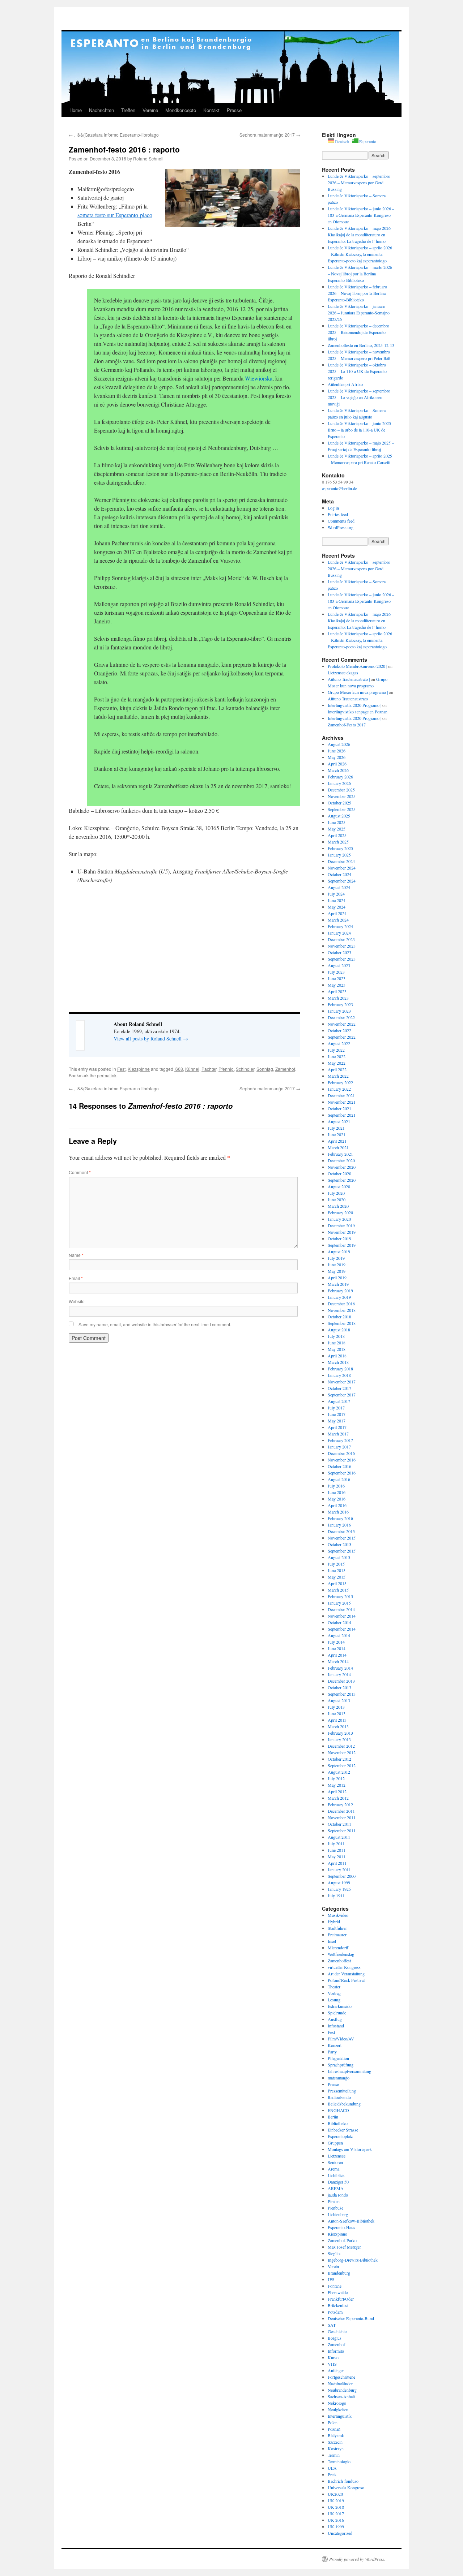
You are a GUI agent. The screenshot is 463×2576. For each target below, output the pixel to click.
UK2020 (335, 2494)
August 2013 (339, 1700)
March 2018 (338, 1362)
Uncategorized (340, 2533)
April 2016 (337, 1505)
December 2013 (341, 1681)
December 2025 (341, 790)
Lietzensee (337, 2156)
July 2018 (336, 1336)
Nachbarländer (340, 2383)
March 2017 (338, 1434)
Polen (333, 2422)
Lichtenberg (338, 2214)
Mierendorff (338, 1948)
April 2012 (337, 1791)
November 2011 (342, 1817)
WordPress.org (341, 527)
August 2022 (339, 1043)
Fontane (335, 2286)
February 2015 (340, 1596)
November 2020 (342, 1167)
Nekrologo (337, 2403)
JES (331, 2279)
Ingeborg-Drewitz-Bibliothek (353, 2260)
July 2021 (336, 1128)
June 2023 (337, 978)
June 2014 (337, 1648)
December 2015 (341, 1531)
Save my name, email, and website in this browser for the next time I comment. (155, 1324)
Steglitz (334, 2253)
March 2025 (338, 842)
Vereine (150, 110)
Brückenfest (338, 2305)
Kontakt (211, 110)
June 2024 (337, 900)
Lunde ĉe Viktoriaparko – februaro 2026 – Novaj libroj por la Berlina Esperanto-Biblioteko (357, 293)
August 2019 (339, 1251)
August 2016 (339, 1479)
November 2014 (342, 1616)
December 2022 (341, 1017)
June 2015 (337, 1570)
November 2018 (342, 1310)
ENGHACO (338, 2110)
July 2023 (336, 972)
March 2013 (338, 1726)
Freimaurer (337, 1935)
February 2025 (340, 848)
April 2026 (337, 764)
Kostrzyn (336, 2448)
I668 (179, 1069)
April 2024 (337, 913)
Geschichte (337, 2331)
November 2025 (342, 796)
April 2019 (337, 1278)
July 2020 (336, 1193)
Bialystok (336, 2435)
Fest (121, 1069)
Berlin (333, 2117)
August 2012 (339, 1772)
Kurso (333, 2357)
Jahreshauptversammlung (349, 2071)
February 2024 (340, 926)
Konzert (335, 2045)
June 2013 (337, 1713)
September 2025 (342, 809)
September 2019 (342, 1245)
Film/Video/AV (341, 2039)
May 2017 (337, 1421)
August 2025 (339, 816)
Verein (333, 2266)
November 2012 (342, 1752)
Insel (332, 1941)
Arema (334, 2169)
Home (76, 110)
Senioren (335, 2162)
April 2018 (337, 1356)
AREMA (336, 2188)
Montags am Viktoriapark (350, 2149)
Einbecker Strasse (343, 2130)
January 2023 (339, 1011)
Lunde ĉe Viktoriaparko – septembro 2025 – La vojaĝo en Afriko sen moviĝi (359, 397)
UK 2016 (336, 2520)
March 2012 (338, 1798)
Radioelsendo (339, 2097)
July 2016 (336, 1486)
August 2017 (339, 1401)
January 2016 (339, 1525)
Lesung (334, 2000)
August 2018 (339, 1330)
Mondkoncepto (181, 110)
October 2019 (339, 1238)
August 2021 (339, 1121)
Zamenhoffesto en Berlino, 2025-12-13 (361, 345)
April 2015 (337, 1583)
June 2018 (337, 1343)
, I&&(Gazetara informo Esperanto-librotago (114, 135)
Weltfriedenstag (341, 1954)
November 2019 (342, 1232)
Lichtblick (336, 2175)
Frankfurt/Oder (341, 2299)
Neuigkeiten (338, 2409)
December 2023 (341, 939)
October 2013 (339, 1687)
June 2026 (337, 751)
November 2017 (342, 1382)
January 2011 (339, 1869)
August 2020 (339, 1186)
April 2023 (337, 991)
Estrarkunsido (340, 2006)
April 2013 (337, 1720)
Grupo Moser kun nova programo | (358, 692)
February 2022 (340, 1082)
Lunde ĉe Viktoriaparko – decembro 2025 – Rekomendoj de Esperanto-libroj (358, 332)
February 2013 (340, 1733)
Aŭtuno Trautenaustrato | (349, 679)
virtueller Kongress (344, 1967)
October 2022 (339, 1030)
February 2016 (340, 1518)
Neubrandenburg (342, 2390)
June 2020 (337, 1199)
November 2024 (342, 868)
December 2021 (341, 1095)
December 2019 (341, 1225)
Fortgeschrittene (341, 2377)
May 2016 (337, 1499)
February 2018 (340, 1369)
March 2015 (338, 1590)
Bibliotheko (338, 2123)
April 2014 (337, 1655)
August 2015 (339, 1557)
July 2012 (336, 1778)
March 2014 (338, 1661)
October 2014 (339, 1622)
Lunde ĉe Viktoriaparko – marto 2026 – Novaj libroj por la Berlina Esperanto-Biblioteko (360, 274)
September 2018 (342, 1323)
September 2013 (342, 1694)
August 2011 (339, 1837)
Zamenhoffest (339, 1961)
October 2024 (339, 874)
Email (76, 1278)
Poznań (334, 2429)
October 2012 (339, 1759)
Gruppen (335, 2143)
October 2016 (339, 1466)
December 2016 (341, 1453)
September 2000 (342, 1876)
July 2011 (336, 1843)
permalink (107, 1075)
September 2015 (342, 1551)
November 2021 (342, 1102)
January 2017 (339, 1447)
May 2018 (337, 1349)
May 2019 (337, 1271)
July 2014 (336, 1642)
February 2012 (340, 1804)
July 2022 (336, 1050)
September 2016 (342, 1473)
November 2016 (342, 1460)
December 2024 (341, 861)
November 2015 (342, 1538)
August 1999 (339, 1882)
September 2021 (342, 1115)
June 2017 (337, 1414)
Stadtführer (337, 1928)
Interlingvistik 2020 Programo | (354, 705)
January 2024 (339, 933)
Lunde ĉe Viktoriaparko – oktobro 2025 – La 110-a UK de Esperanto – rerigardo (359, 371)
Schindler (245, 1069)
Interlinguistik (340, 2416)
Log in (333, 508)
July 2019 (336, 1258)
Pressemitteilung (342, 2091)
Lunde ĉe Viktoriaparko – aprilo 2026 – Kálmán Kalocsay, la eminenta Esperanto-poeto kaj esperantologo (360, 254)
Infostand (336, 2026)
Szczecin (335, 2442)
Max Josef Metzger (344, 2247)
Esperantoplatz (340, 2136)
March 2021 (338, 1147)
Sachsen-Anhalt (341, 2396)
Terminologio (339, 2461)
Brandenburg (339, 2273)
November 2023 (342, 946)
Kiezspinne (139, 1069)
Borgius (335, 2338)
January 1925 (339, 1889)
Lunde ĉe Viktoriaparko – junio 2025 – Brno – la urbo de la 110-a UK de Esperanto (361, 430)
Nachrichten (101, 110)
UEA (332, 2468)
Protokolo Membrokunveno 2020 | (357, 666)
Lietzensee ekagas (343, 673)
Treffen (128, 110)
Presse (234, 110)
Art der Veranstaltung (346, 1974)
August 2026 (339, 744)
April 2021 (337, 1141)
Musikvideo (338, 1915)
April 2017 (337, 1427)
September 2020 (342, 1180)
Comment (80, 1172)
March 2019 (338, 1284)
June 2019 (337, 1265)
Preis (332, 2474)
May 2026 (337, 757)
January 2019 (339, 1297)
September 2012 (342, 1765)
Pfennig (226, 1069)
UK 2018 (336, 2507)
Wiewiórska (259, 378)
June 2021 (337, 1134)
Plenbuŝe (335, 2208)
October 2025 (339, 803)
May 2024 (337, 907)
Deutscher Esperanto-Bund (351, 2318)
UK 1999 (336, 2526)
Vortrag (334, 1993)
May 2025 (337, 829)
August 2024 (339, 887)
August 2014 (339, 1635)
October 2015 (339, 1544)
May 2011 (337, 1856)
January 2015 (339, 1603)
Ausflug (335, 2019)
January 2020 (339, 1219)
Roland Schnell (148, 158)
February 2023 (340, 1004)
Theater (334, 1987)
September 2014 (342, 1629)
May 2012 (337, 1785)
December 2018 (341, 1304)
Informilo (336, 2351)
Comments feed (341, 521)
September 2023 (342, 959)
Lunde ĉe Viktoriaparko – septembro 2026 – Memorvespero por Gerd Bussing (359, 183)
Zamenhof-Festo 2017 (347, 725)
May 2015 (337, 1577)
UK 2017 (336, 2513)
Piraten (334, 2201)
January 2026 (339, 783)
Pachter (209, 1069)
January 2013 (339, 1739)
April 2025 (337, 835)
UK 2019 (336, 2500)
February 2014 (340, 1668)
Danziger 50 (338, 2182)
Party (332, 2052)
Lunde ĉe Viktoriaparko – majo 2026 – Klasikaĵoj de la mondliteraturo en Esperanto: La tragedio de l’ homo (361, 235)
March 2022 (338, 1076)
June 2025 (337, 822)
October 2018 (339, 1317)
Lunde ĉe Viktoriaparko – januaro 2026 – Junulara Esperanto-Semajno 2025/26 (359, 313)
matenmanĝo (339, 2078)
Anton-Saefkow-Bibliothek (351, 2221)
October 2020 (339, 1173)
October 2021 (339, 1108)
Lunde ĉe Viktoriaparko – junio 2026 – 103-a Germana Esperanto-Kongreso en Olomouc (361, 215)
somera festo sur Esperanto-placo (115, 215)
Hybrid (334, 1922)
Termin (334, 2455)
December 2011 (341, 1811)
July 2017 (336, 1408)
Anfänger (336, 2370)
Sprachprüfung (341, 2065)
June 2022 (337, 1056)
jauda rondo (338, 2195)
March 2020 (338, 1206)
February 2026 (340, 777)
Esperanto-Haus (341, 2227)
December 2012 (341, 1746)
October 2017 (339, 1388)
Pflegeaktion (338, 2058)
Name (76, 1255)
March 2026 (338, 770)
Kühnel (192, 1069)
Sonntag (265, 1069)
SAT (332, 2325)
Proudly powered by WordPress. (357, 2559)
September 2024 (342, 881)
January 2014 (339, 1674)
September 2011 (342, 1830)
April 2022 (337, 1069)
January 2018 (339, 1375)
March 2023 (338, 998)
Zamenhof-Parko (342, 2240)
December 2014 (341, 1609)
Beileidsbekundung (344, 2104)
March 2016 (338, 1512)
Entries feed (338, 514)
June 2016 (337, 1492)
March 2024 (338, 920)
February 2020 (340, 1212)
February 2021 (340, 1154)
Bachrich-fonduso (343, 2481)
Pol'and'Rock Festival (346, 1980)
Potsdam (335, 2312)
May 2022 (337, 1063)
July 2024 (336, 894)
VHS (332, 2364)
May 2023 (337, 985)
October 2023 (339, 952)
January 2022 (339, 1089)
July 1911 (336, 1895)
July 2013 (336, 1707)
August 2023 (339, 965)
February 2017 (340, 1440)
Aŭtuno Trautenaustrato (348, 699)
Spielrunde (337, 2013)
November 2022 (342, 1024)
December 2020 (341, 1160)
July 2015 (336, 1564)
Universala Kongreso (346, 2487)
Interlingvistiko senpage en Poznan (358, 712)
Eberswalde (338, 2292)
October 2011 (339, 1824)
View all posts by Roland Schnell (151, 1038)
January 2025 (339, 855)
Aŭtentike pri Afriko (345, 384)
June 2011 (337, 1850)
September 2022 (342, 1037)
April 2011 (337, 1863)
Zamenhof (285, 1069)
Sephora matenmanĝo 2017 (270, 135)
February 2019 (340, 1291)
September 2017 (342, 1395)
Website (77, 1301)
